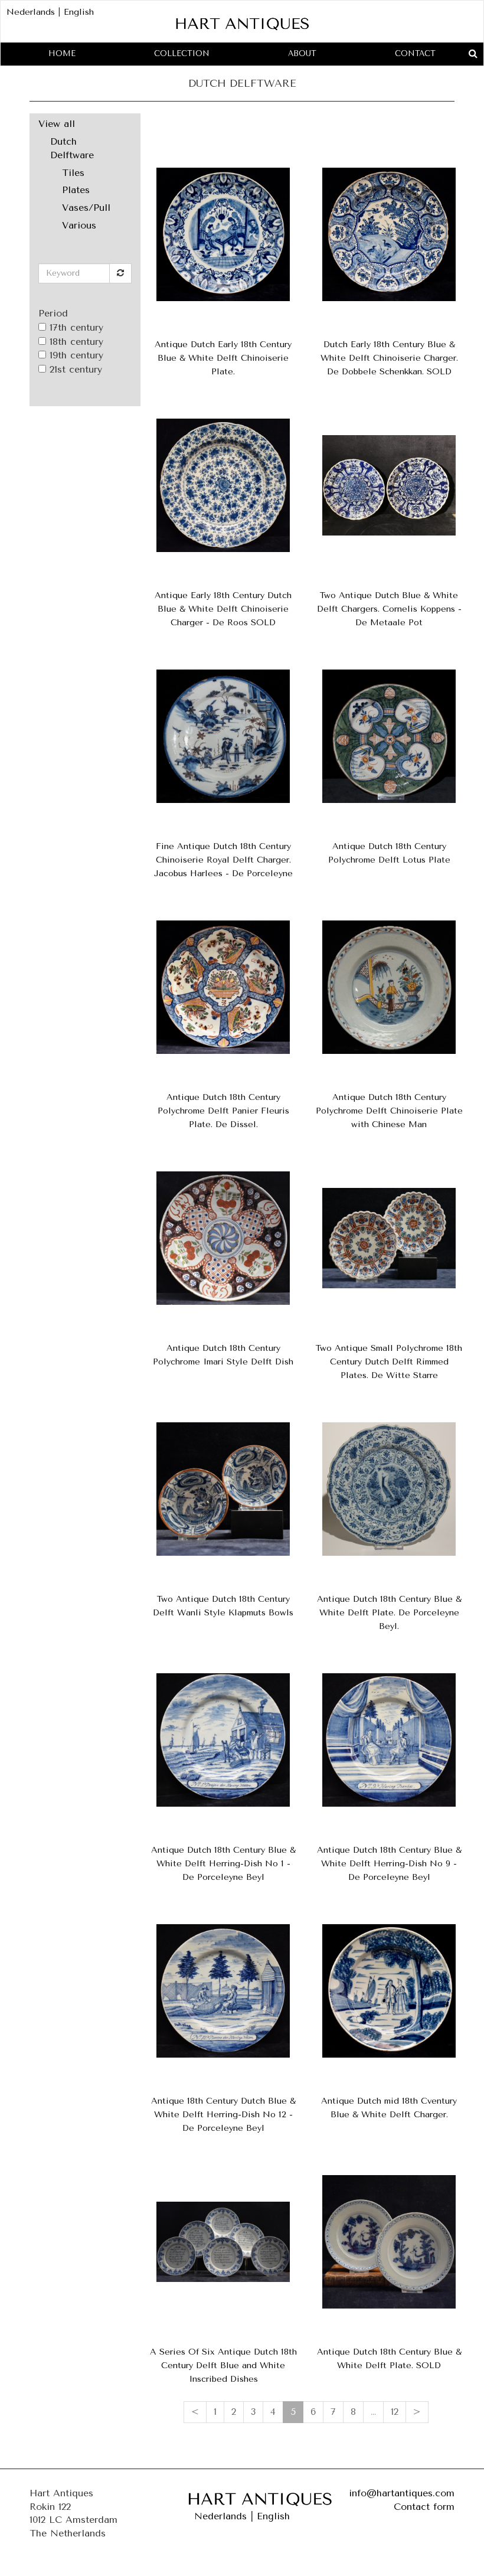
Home (62, 53)
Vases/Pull (86, 208)
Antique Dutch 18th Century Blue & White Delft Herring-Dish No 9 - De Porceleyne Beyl (389, 1864)
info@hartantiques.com (402, 2493)
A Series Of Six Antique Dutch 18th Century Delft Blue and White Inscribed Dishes (223, 2366)
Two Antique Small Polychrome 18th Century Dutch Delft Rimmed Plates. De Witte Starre (389, 1362)
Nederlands (31, 12)
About (302, 53)
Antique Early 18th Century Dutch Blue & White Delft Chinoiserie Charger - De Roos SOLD (223, 609)
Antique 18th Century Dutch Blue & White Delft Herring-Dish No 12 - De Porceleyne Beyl (223, 2115)
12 (395, 2412)
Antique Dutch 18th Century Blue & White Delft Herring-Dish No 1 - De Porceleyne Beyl (223, 1864)
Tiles (73, 173)
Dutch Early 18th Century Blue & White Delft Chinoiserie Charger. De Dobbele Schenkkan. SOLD (389, 358)
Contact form (424, 2507)
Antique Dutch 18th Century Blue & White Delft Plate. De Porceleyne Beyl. (389, 1613)
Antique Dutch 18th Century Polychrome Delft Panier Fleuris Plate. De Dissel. (223, 1111)
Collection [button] (182, 53)
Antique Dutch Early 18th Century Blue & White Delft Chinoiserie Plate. (223, 358)
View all (57, 124)
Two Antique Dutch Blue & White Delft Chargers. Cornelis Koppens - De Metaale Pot (389, 609)
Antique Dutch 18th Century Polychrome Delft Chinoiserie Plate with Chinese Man (389, 1111)
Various (79, 225)
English (79, 12)
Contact (415, 53)
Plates (76, 190)
